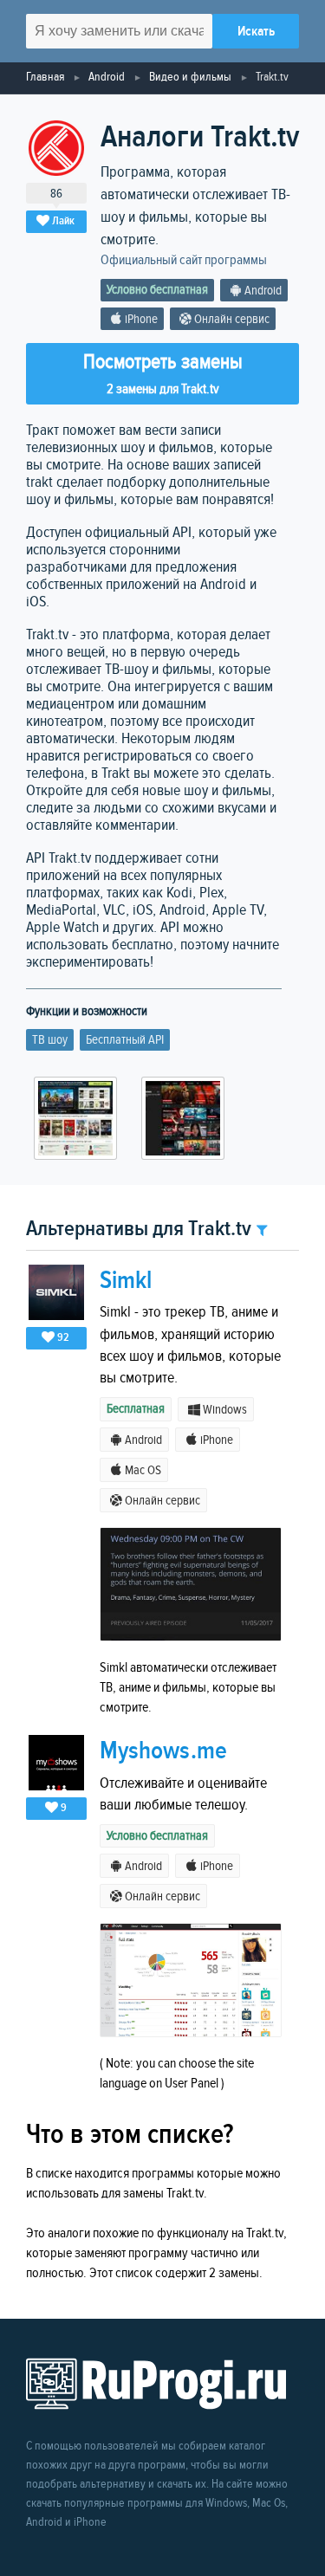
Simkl (126, 1281)
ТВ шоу (50, 1040)
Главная (45, 77)
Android (107, 77)
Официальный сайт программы (184, 260)
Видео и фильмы (190, 77)
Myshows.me (163, 1751)
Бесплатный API (125, 1040)
